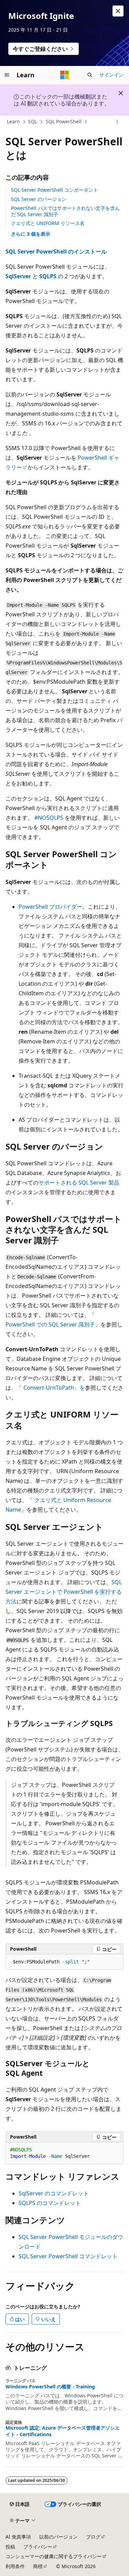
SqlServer (18, 276)
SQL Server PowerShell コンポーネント (55, 190)
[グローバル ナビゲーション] (7, 75)
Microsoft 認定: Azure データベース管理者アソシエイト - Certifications (63, 2431)
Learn (13, 121)
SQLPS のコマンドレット (50, 2203)
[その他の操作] (117, 122)
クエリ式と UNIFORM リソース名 (48, 223)
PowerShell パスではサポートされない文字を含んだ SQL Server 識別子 (65, 211)
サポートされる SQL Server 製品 (79, 1183)
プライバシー (38, 2547)
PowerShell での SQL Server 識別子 (50, 1324)
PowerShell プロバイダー (50, 907)
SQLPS (48, 276)
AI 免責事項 (18, 2537)
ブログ (93, 2537)
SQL (33, 121)
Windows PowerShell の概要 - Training (50, 2387)
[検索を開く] (90, 75)
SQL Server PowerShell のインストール (56, 251)
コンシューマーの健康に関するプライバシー (54, 2556)
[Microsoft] (65, 75)
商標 (38, 2566)
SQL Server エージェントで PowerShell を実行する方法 (64, 1592)
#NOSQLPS (49, 818)
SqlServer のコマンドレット (54, 2193)
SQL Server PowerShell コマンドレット (68, 2256)
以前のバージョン (58, 2537)
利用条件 (15, 2566)
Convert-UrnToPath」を (54, 1388)
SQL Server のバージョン (39, 199)
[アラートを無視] (118, 11)
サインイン (111, 75)
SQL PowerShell (64, 121)
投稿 (10, 2547)
